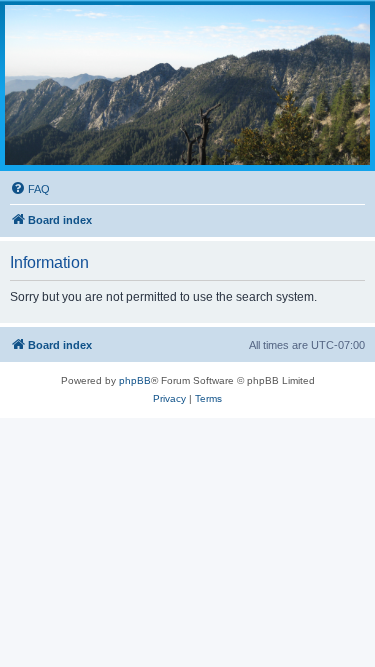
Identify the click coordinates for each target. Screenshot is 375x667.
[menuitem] (30, 189)
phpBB (135, 380)
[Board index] (187, 85)
